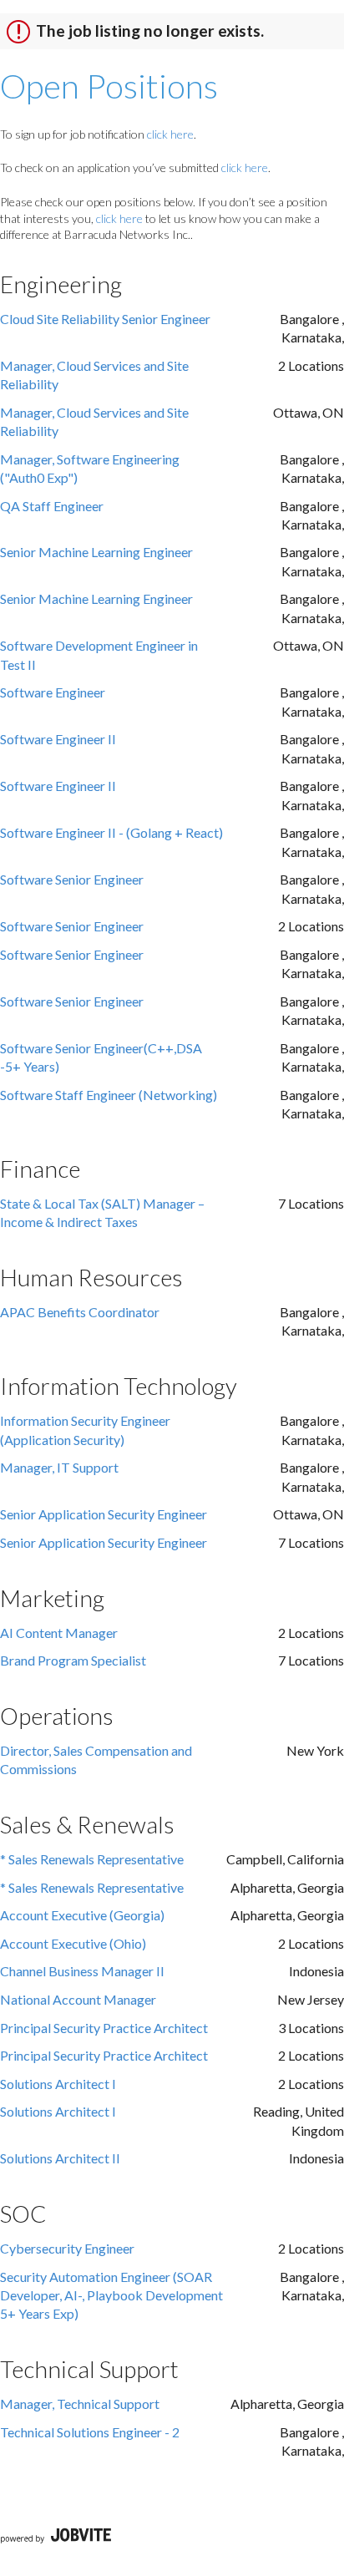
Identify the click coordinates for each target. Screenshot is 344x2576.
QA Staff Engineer (52, 506)
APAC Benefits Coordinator (80, 1312)
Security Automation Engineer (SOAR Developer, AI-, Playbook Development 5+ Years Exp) (111, 2295)
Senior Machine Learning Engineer (96, 552)
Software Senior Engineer (72, 879)
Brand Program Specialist (73, 1660)
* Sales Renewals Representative (92, 1859)
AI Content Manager (59, 1633)
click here (170, 134)
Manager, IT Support (59, 1467)
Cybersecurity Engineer (67, 2248)
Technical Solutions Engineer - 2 (90, 2432)
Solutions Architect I (58, 2084)
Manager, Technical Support (80, 2404)
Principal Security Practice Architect (104, 2028)
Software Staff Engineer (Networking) (109, 1095)
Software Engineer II (58, 739)
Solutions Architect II (60, 2158)
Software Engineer (53, 692)
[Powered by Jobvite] (56, 2537)
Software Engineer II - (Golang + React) (111, 832)
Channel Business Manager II (82, 1971)
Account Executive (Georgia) (82, 1915)
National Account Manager (78, 1999)
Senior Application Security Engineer (104, 1514)
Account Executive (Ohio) (73, 1943)
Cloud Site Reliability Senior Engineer (105, 319)
